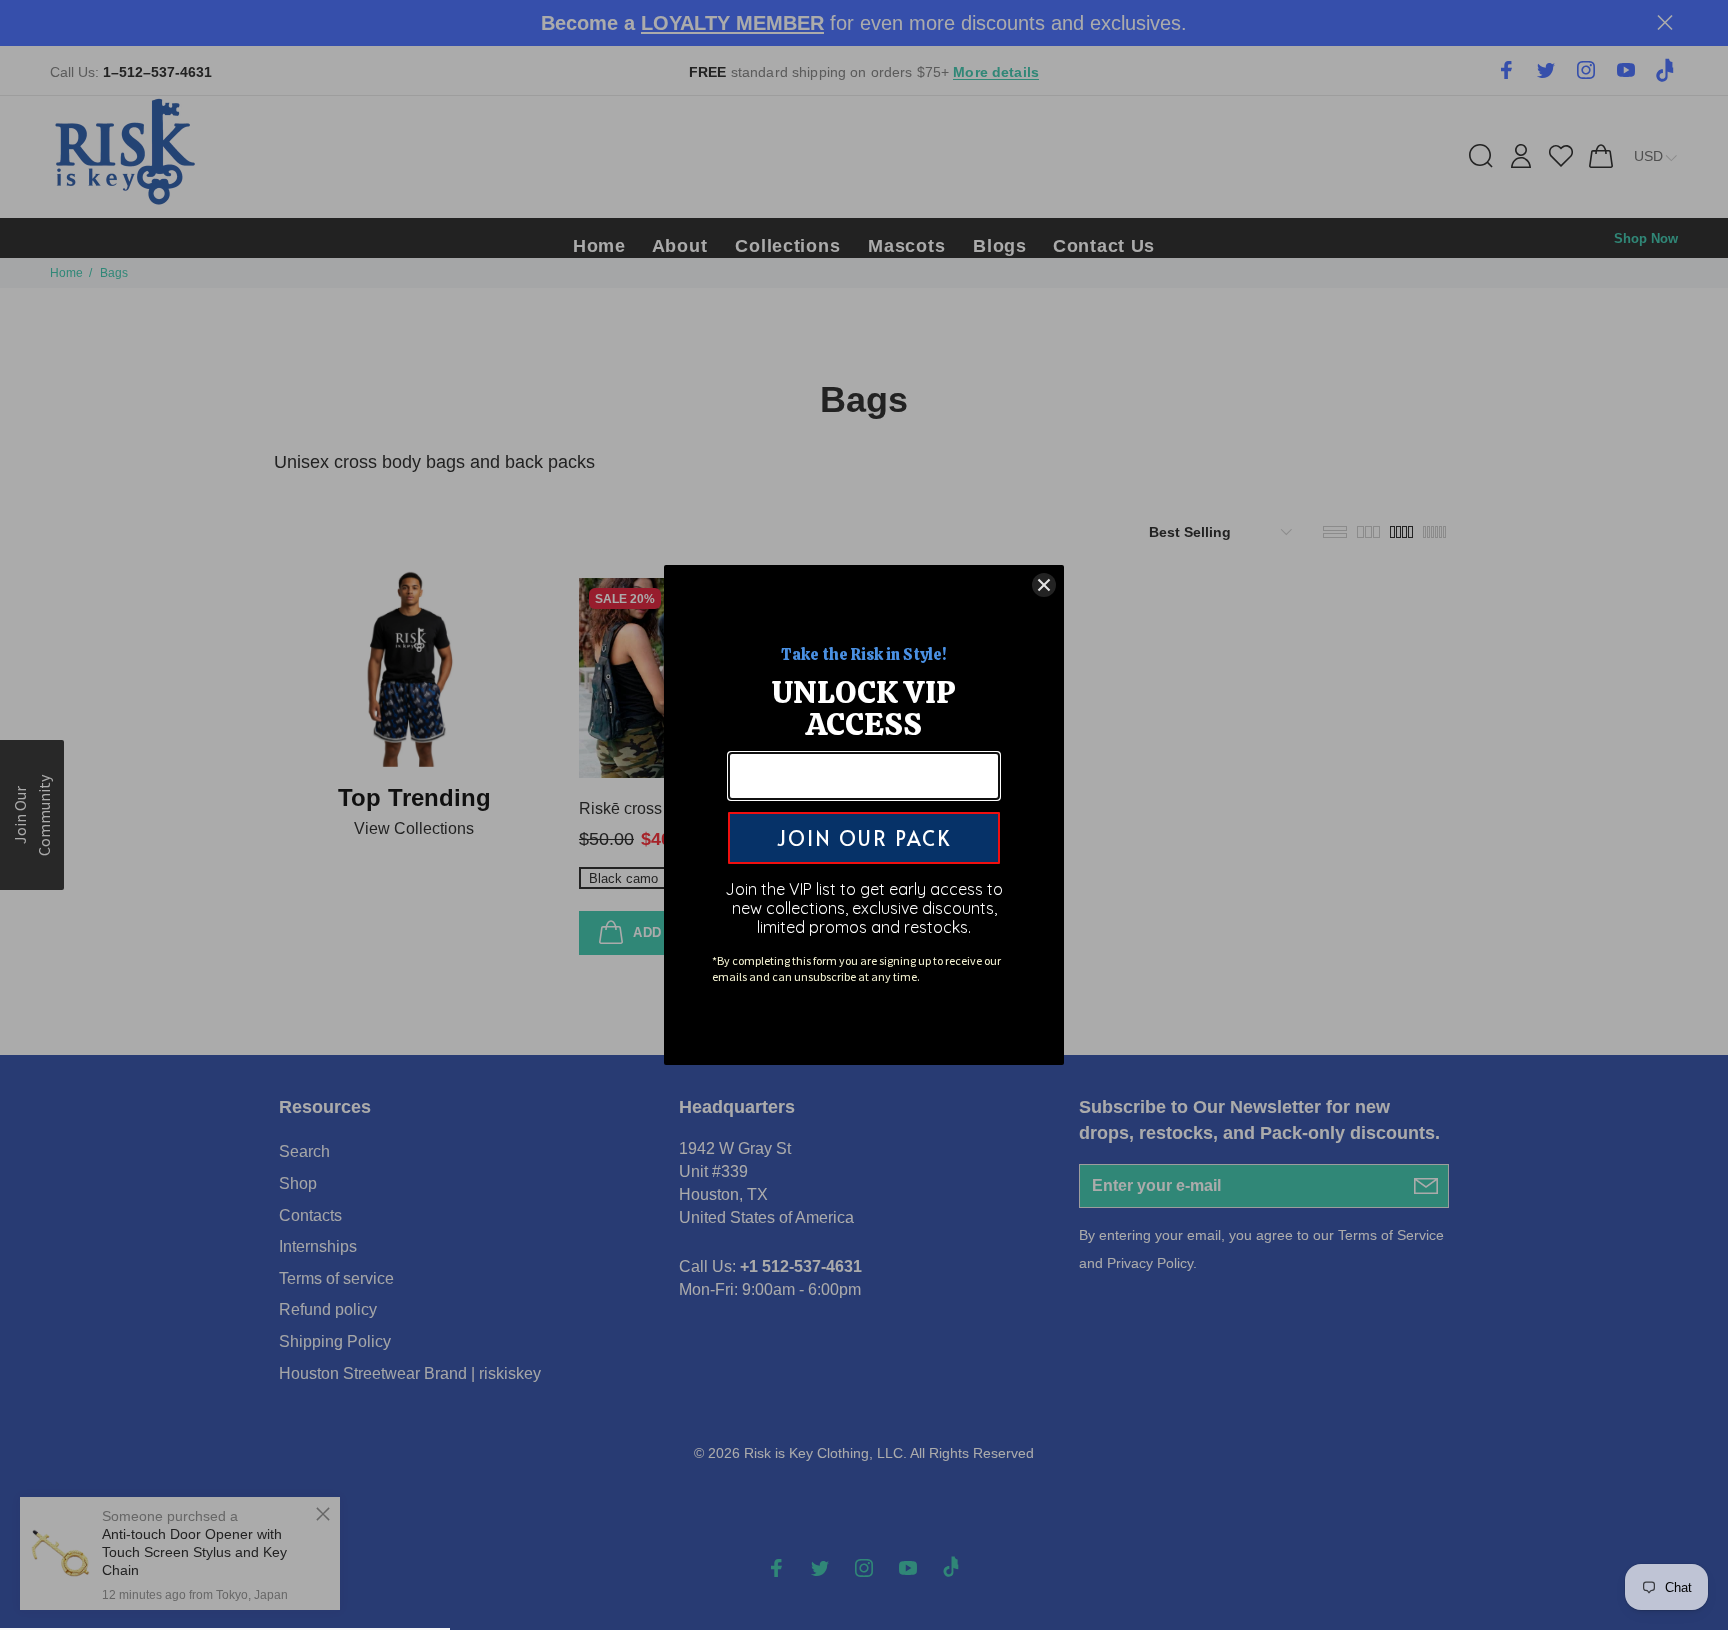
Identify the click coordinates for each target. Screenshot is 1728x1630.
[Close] (1044, 585)
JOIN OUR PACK (864, 838)
